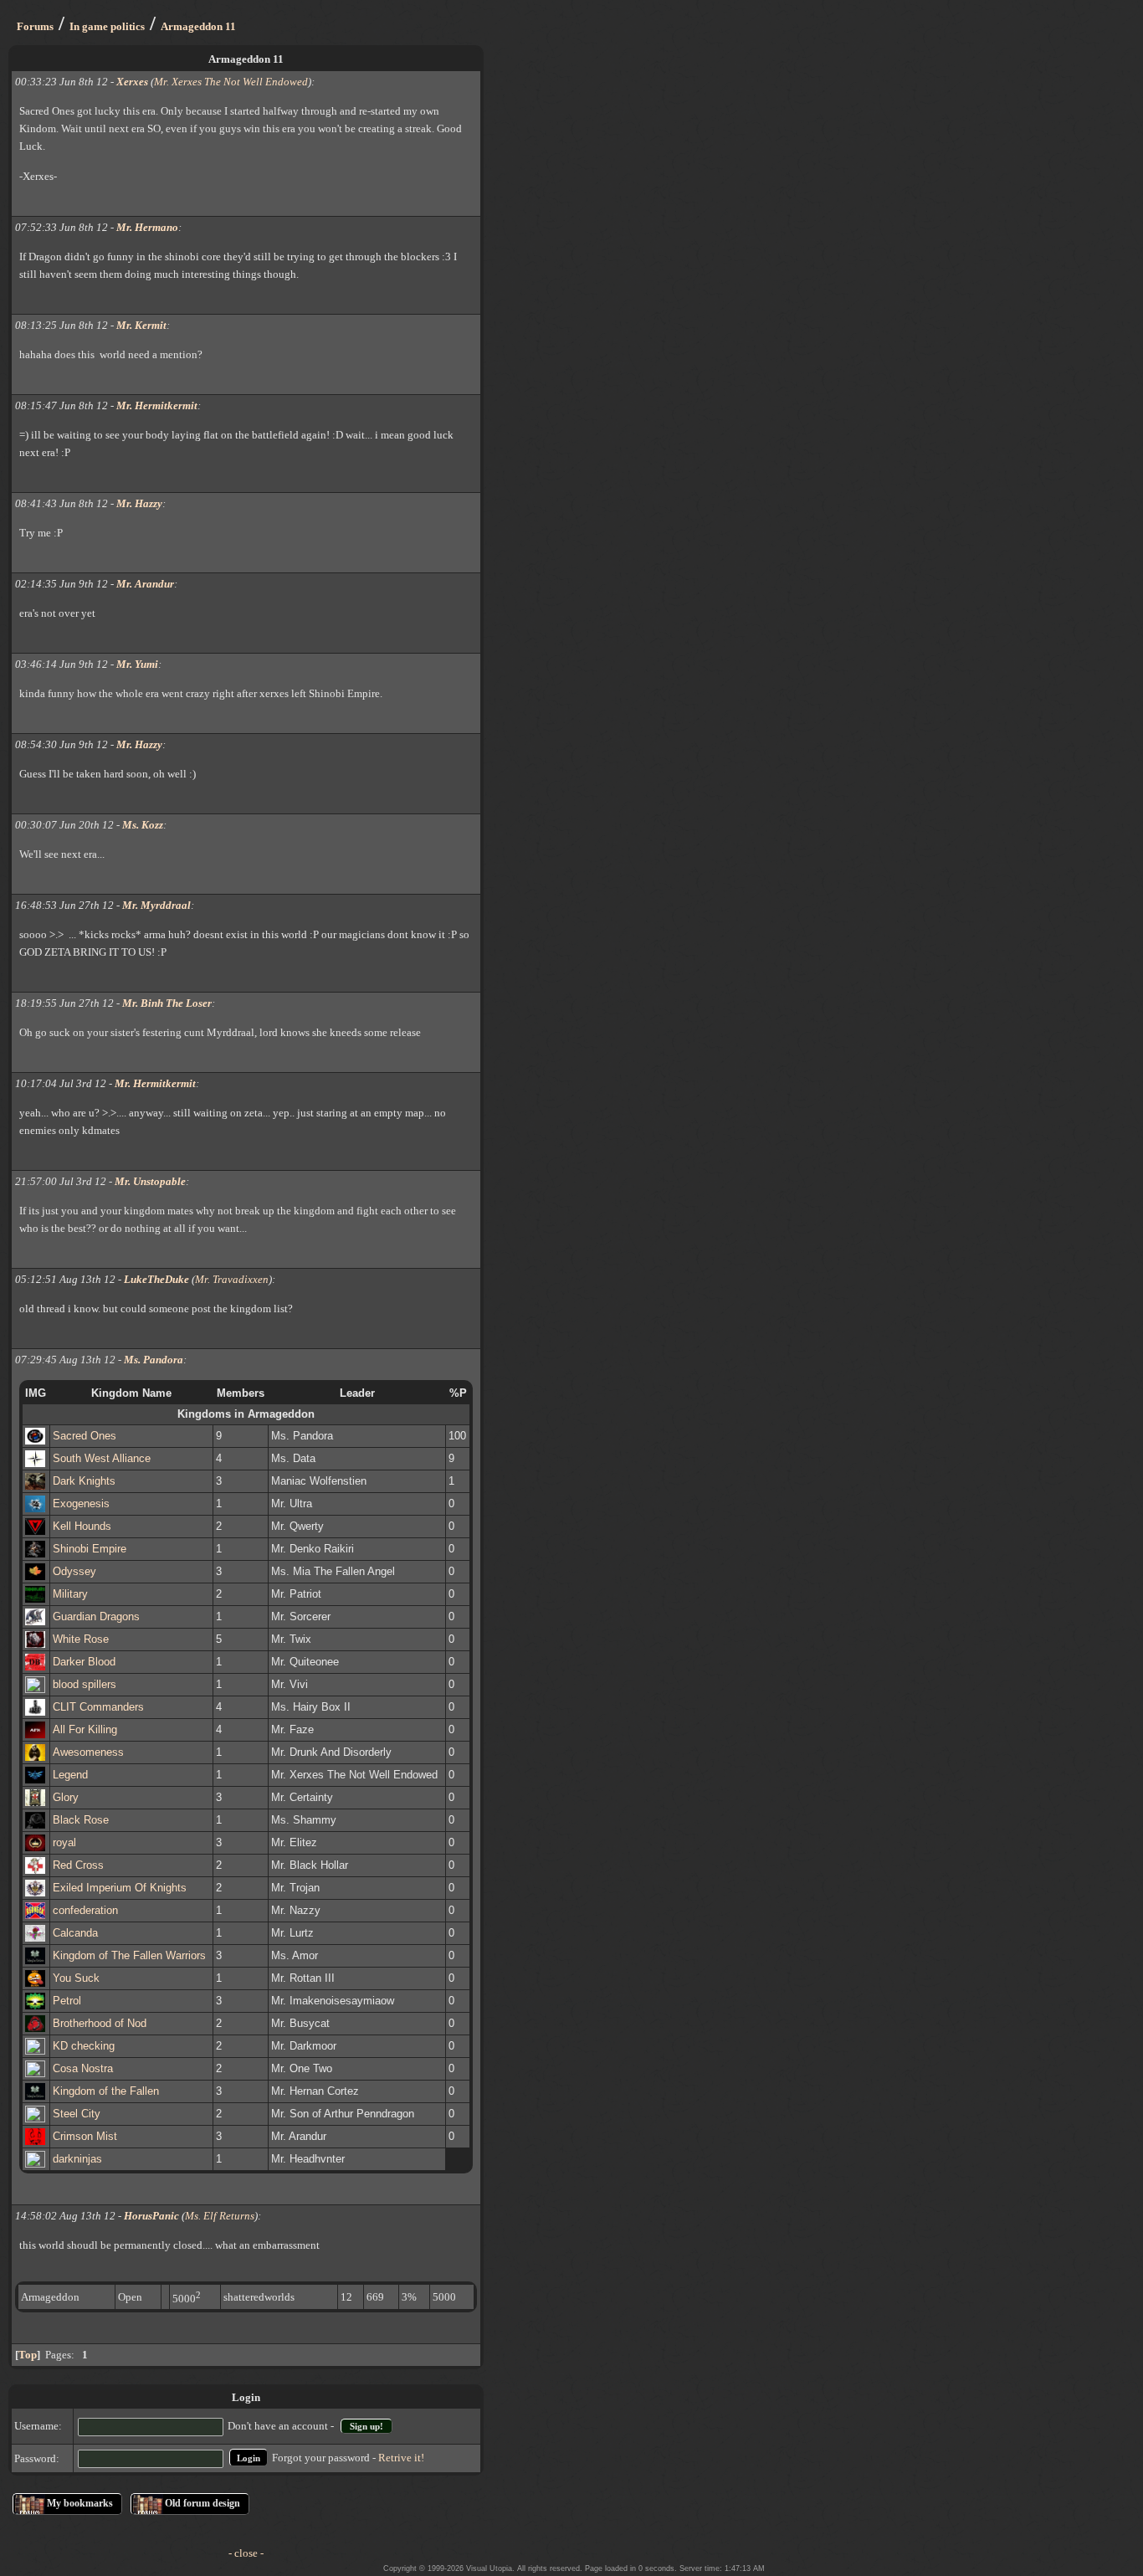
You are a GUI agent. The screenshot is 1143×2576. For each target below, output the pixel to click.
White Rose (81, 1639)
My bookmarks (80, 2503)
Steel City (77, 2114)
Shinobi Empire (90, 1549)
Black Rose (81, 1820)
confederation (85, 1910)
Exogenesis (81, 1504)
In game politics (107, 26)
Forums (35, 26)
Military (70, 1594)
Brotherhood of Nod (100, 2023)
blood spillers (85, 1684)
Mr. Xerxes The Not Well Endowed (231, 82)
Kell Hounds (82, 1526)
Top (28, 2355)
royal (64, 1842)
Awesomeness (88, 1752)
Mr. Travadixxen (232, 1279)
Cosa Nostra (83, 2068)
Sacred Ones (85, 1436)
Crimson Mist (85, 2136)
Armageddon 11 (198, 26)
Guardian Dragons (96, 1616)
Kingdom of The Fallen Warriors (129, 1955)
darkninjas (77, 2159)
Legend (70, 1775)
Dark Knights (84, 1481)
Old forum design (202, 2503)
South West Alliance (102, 1458)
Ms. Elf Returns (220, 2216)
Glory (66, 1797)
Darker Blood (84, 1662)
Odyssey (74, 1571)
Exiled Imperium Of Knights (120, 1888)
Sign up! (366, 2426)
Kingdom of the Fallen (106, 2091)
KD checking (84, 2046)
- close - (246, 2553)
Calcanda (75, 1933)
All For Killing (85, 1729)
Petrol (67, 2001)
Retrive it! (401, 2458)
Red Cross (78, 1865)
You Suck (76, 1978)
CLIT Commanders (98, 1707)
